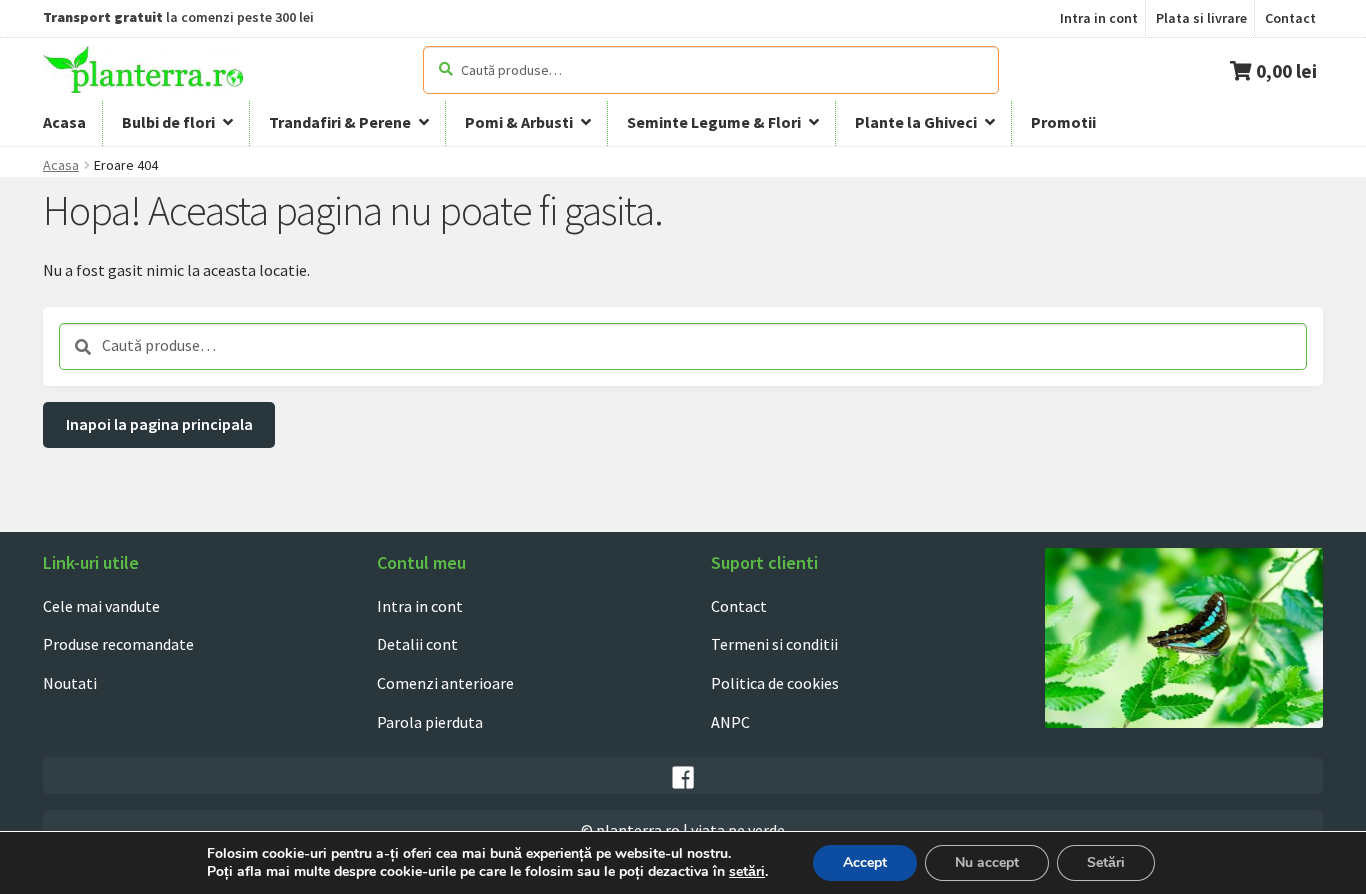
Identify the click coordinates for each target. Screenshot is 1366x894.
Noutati (70, 683)
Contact (1290, 18)
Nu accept (987, 862)
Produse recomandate (118, 644)
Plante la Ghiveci (916, 122)
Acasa (64, 122)
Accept (865, 862)
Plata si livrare (1201, 18)
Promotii (1063, 122)
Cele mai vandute (101, 606)
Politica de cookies (775, 683)
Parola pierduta (430, 722)
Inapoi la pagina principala (159, 424)
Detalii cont (417, 644)
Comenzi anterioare (445, 683)
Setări (1106, 862)
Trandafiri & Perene (340, 122)
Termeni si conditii (774, 644)
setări (747, 872)
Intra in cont (1099, 18)
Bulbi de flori (168, 122)
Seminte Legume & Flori (714, 122)
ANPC (730, 722)
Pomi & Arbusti (519, 122)
